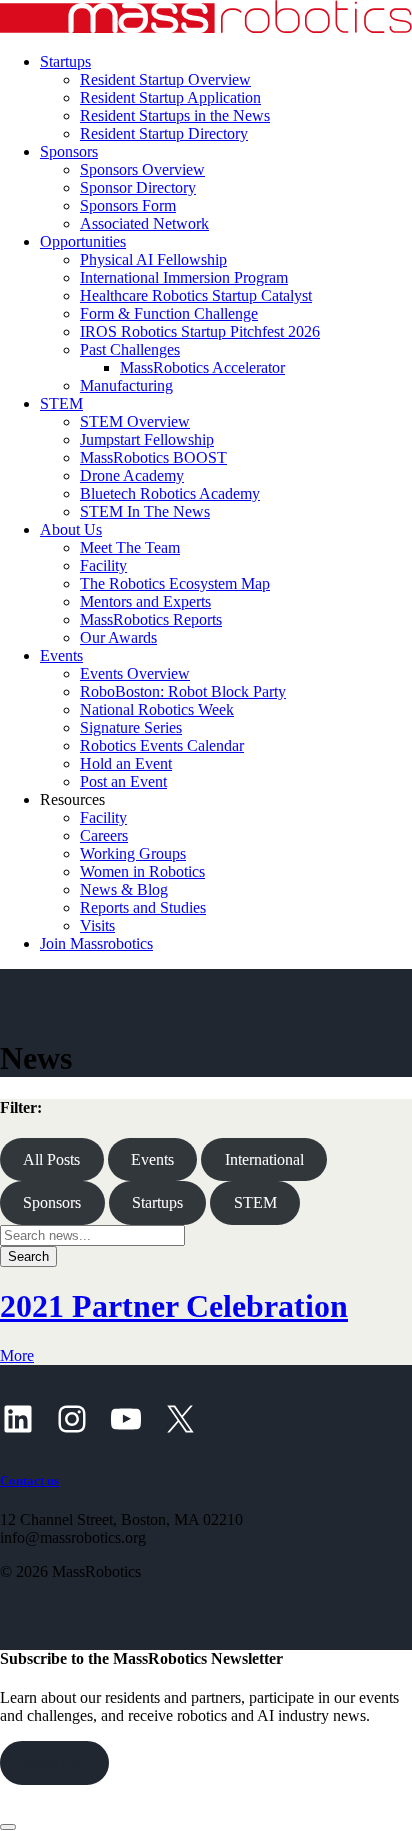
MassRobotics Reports (151, 619)
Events (61, 655)
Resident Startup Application (170, 97)
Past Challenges (130, 349)
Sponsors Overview (142, 169)
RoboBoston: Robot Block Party (183, 691)
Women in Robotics (142, 871)
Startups (65, 61)
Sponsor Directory (138, 187)
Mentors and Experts (145, 601)
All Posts (51, 1159)
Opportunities (83, 241)
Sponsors (69, 151)
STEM (61, 403)
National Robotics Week (157, 709)
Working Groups (133, 853)
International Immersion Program (184, 277)
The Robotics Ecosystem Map (175, 583)
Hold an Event (126, 763)
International (264, 1159)
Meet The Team (130, 547)
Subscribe (54, 1762)
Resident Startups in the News (175, 115)
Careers (104, 835)
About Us (71, 529)
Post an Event (123, 781)
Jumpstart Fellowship (147, 439)
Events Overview (135, 673)
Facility (103, 565)
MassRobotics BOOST (153, 457)
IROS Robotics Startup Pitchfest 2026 (200, 331)
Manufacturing (126, 385)
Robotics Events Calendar (162, 745)
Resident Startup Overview (165, 79)
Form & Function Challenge (169, 313)
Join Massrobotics (96, 943)
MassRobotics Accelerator (202, 367)
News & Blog (124, 889)
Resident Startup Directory (164, 133)
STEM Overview (135, 421)
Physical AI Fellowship (153, 259)
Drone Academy (132, 475)
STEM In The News (145, 511)
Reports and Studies (143, 907)
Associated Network (144, 223)
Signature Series (131, 727)
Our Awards (118, 637)
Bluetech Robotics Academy (170, 493)
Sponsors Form (128, 205)
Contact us (29, 1480)
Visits (97, 925)
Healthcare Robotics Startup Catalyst (196, 295)
